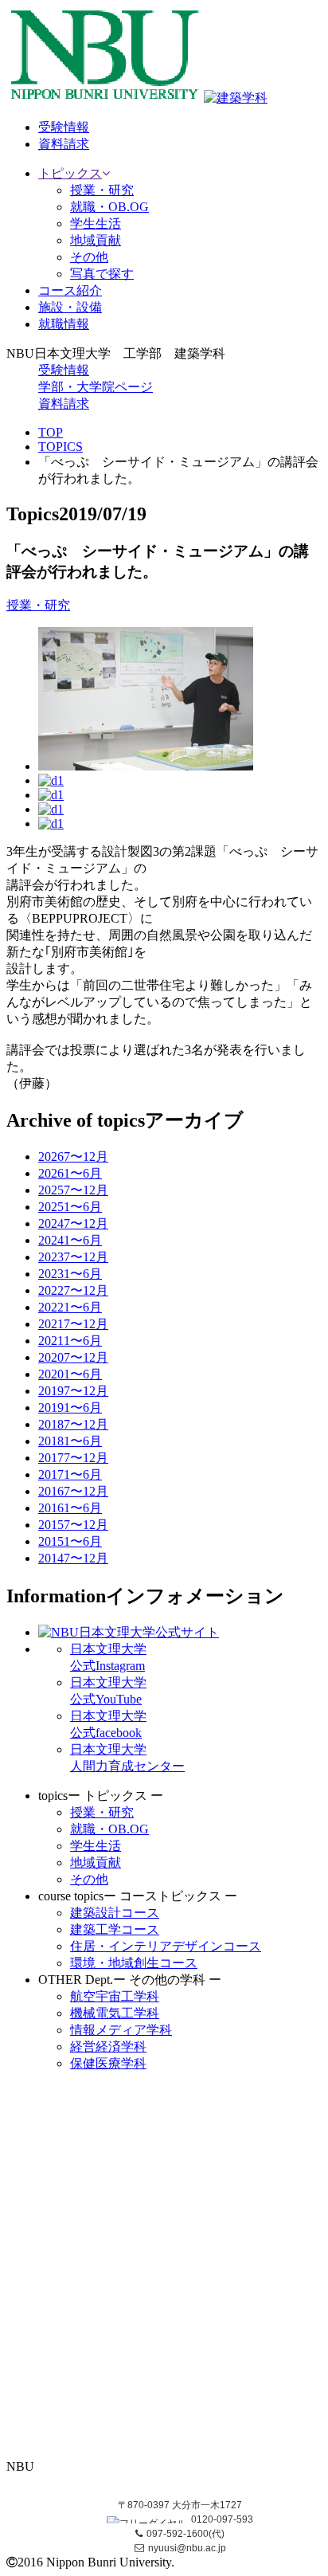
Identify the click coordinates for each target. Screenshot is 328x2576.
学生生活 (96, 223)
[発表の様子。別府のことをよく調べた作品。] (51, 795)
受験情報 (64, 370)
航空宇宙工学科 (115, 1996)
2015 (73, 1525)
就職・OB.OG (109, 207)
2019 (73, 1391)
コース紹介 (70, 290)
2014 (73, 1558)
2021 (73, 1324)
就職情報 (64, 324)
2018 (73, 1424)
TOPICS (61, 447)
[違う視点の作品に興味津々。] (51, 809)
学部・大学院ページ (96, 387)
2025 (73, 1190)
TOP (51, 432)
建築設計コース (115, 1913)
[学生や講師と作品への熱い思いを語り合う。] (51, 780)
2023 (73, 1257)
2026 (73, 1157)
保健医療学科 (108, 2063)
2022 (73, 1290)
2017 (73, 1458)
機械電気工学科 (115, 2013)
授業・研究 (102, 190)
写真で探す (102, 274)
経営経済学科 (108, 2047)
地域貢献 (96, 240)
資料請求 (64, 404)
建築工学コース (115, 1929)
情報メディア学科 (121, 2030)
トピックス (70, 173)
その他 (89, 257)
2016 (73, 1491)
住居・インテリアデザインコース (166, 1946)
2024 (73, 1223)
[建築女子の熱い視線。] (51, 823)
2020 (73, 1357)
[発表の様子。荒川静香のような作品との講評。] (146, 766)
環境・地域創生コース (134, 1963)
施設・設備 (70, 307)
